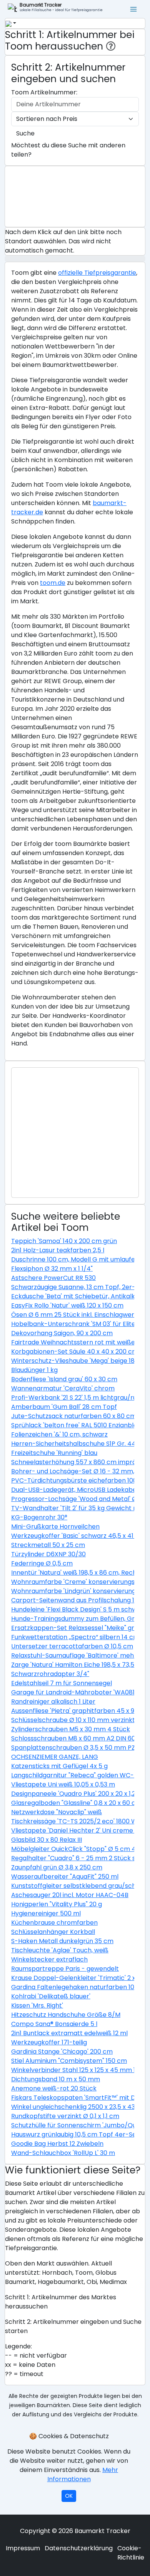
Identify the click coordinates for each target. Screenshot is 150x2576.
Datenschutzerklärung (79, 2548)
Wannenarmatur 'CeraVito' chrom (63, 1388)
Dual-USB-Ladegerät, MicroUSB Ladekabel (75, 1490)
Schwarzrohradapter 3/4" (50, 1674)
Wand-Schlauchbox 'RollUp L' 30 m (63, 2153)
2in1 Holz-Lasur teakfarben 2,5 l (58, 1250)
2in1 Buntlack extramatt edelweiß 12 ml (69, 2033)
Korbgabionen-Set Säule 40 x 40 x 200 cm (75, 1352)
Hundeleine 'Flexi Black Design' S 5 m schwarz (79, 1609)
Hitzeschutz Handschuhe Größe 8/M (66, 2015)
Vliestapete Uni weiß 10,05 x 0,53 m (63, 1784)
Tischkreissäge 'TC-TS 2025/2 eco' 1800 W (74, 1821)
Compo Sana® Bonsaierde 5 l (54, 2024)
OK (69, 2496)
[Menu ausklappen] (134, 9)
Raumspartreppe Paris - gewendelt (65, 1969)
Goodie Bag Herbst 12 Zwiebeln (57, 2144)
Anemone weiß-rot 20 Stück (54, 2088)
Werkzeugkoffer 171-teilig (49, 2042)
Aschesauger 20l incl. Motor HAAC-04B (70, 1895)
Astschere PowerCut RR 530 (53, 1278)
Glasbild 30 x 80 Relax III (47, 1840)
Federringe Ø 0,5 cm (42, 1563)
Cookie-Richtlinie (131, 2553)
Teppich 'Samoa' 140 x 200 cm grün (64, 1241)
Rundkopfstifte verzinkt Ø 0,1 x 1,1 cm (65, 2116)
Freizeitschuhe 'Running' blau (54, 1453)
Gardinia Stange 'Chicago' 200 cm (62, 2052)
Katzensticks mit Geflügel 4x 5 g (59, 1766)
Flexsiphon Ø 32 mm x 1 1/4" (52, 1269)
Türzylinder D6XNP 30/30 (48, 1554)
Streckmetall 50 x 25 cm (48, 1545)
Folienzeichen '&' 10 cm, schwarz (59, 1434)
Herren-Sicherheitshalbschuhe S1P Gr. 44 (73, 1444)
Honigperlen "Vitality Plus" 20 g (57, 1904)
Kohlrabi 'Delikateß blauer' (51, 1996)
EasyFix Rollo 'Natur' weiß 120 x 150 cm (67, 1305)
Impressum (23, 2548)
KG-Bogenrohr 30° (39, 1517)
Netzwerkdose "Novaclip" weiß (57, 1812)
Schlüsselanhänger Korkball (53, 1932)
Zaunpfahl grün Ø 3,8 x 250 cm (57, 1867)
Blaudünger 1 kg (34, 1370)
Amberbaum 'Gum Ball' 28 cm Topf (64, 1407)
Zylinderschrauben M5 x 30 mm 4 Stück (71, 1729)
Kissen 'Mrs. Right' (37, 2005)
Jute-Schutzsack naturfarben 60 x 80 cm (74, 1416)
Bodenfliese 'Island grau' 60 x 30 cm (64, 1379)
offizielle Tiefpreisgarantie (97, 273)
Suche (25, 133)
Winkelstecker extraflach (49, 1959)
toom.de (53, 583)
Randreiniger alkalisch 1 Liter (53, 1702)
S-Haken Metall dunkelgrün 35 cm (62, 1941)
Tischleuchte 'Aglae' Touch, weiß (60, 1950)
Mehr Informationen (83, 2474)
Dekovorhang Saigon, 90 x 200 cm (62, 1333)
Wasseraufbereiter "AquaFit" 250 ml (65, 1877)
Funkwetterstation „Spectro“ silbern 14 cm (75, 1637)
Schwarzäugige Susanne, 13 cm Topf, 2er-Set (78, 1287)
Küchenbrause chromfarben (54, 1923)
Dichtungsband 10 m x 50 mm (56, 2079)
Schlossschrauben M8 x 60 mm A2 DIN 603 (75, 1738)
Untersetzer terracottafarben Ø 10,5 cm (72, 1646)
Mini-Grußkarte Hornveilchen (55, 1527)
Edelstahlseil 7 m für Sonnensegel (62, 1683)
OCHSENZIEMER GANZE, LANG (55, 1757)
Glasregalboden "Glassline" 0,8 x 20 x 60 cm (76, 1803)
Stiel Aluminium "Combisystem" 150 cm (69, 2061)
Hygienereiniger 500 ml (46, 1913)
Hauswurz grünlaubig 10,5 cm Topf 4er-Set (75, 2134)
